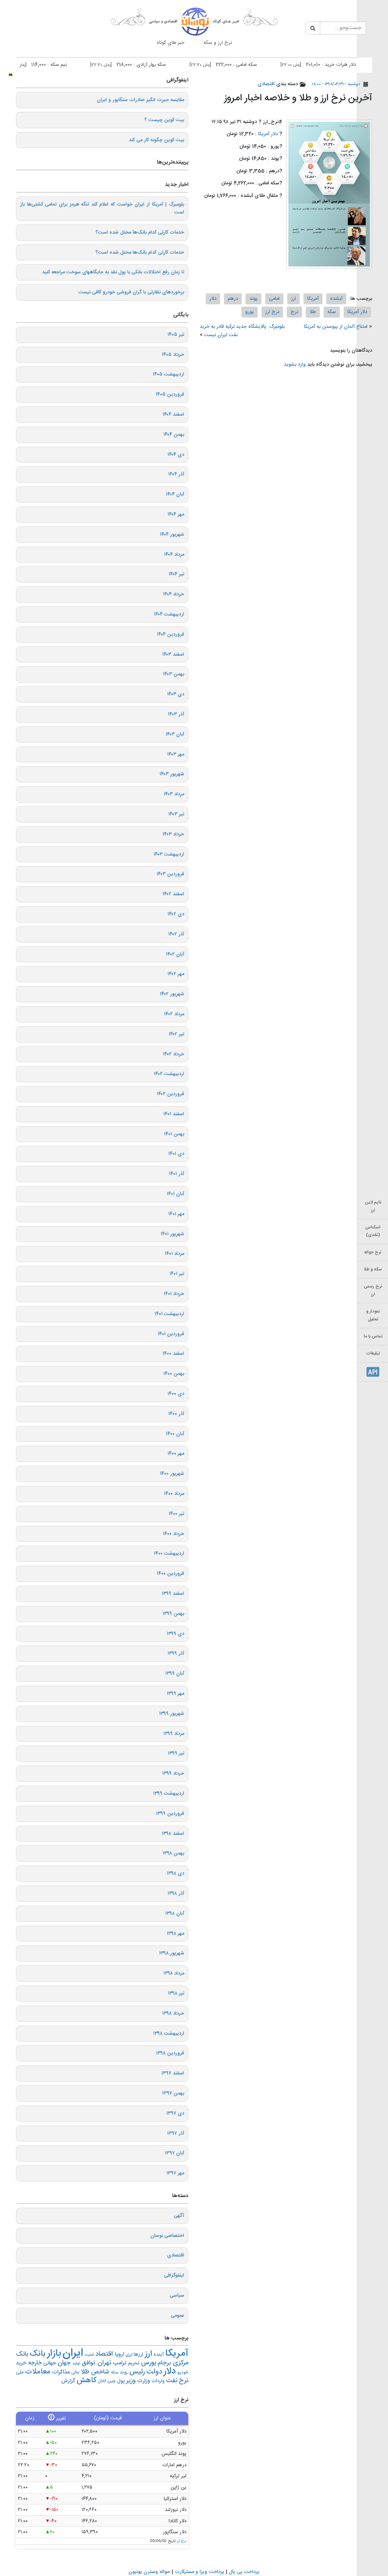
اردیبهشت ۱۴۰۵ (168, 374)
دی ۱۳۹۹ (175, 1634)
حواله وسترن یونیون (149, 2572)
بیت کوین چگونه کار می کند (156, 140)
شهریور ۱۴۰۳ (172, 774)
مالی (75, 2373)
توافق (89, 2363)
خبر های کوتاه (171, 43)
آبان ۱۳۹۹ (175, 1674)
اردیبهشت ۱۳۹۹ (169, 1794)
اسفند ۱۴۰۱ (174, 1114)
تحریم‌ (134, 2363)
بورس (149, 2363)
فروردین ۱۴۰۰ (171, 1574)
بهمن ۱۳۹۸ (173, 1853)
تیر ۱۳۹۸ (176, 1993)
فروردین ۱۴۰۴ (171, 634)
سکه (332, 312)
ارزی (129, 2355)
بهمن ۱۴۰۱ (174, 1134)
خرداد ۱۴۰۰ (174, 1534)
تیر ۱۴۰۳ (176, 814)
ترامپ (120, 2363)
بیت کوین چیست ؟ (164, 120)
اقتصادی (266, 84)
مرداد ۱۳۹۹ (174, 1734)
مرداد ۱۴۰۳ (174, 794)
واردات (158, 2381)
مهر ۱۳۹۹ (175, 1694)
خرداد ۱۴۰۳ (173, 834)
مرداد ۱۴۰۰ (174, 1494)
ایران (73, 2353)
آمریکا (313, 299)
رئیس (137, 2372)
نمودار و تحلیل (373, 1315)
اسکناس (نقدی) (373, 1231)
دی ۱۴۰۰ (176, 1394)
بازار (54, 2354)
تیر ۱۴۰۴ (176, 574)
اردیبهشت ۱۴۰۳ (169, 854)
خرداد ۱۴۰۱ (174, 1294)
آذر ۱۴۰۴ (176, 474)
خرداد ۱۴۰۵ (173, 355)
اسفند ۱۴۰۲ (173, 894)
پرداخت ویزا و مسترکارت (199, 2572)
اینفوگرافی (174, 2275)
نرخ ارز (272, 312)
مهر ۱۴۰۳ (176, 754)
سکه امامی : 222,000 (258, 65)
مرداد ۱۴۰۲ (174, 1014)
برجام (164, 2363)
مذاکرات (61, 2372)
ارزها (138, 2355)
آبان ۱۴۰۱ (175, 1194)
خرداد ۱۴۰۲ (174, 1054)
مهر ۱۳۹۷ (175, 2173)
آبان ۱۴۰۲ (175, 954)
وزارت (144, 2381)
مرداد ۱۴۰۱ (174, 1254)
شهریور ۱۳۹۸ (172, 1953)
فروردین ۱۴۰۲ (171, 1094)
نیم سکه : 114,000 (70, 65)
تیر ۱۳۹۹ (176, 1753)
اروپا (119, 2355)
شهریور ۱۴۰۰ (172, 1474)
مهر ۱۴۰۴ (176, 514)
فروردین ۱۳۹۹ (170, 1814)
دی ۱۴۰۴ (176, 455)
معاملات (38, 2372)
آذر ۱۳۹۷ (176, 2133)
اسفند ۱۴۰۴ (173, 415)
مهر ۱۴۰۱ (176, 1214)
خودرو (183, 2373)
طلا (313, 312)
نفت (172, 2381)
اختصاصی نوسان (167, 2236)
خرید (21, 2363)
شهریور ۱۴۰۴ (172, 535)
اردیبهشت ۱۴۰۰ (169, 1554)
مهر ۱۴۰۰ (176, 1454)
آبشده (336, 299)
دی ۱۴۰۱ (176, 1154)
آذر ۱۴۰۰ (176, 1414)
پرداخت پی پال (244, 2572)
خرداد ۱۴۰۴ (174, 594)
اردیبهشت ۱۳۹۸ (169, 2034)
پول (121, 2381)
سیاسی (177, 2295)
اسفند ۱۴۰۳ (173, 655)
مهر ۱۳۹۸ (175, 1934)
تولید (76, 2363)
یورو (250, 312)
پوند (253, 299)
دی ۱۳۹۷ (175, 2113)
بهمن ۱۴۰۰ (174, 1374)
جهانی (49, 2363)
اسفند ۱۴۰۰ (173, 1354)
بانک (38, 2354)
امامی (274, 299)
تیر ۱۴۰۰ (176, 1514)
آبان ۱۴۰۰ (175, 1434)
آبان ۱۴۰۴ (175, 494)
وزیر (131, 2381)
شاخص (100, 2372)
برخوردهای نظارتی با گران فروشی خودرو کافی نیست (131, 292)
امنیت (89, 2355)
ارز (293, 299)
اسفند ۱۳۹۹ (173, 1594)
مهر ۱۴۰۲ (176, 974)
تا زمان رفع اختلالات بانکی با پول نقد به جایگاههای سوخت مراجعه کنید (113, 272)
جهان (64, 2363)
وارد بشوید (295, 365)
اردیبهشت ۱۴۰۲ (169, 1074)
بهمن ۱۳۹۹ (173, 1614)
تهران (104, 2363)
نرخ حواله (373, 1252)
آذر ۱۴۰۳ (176, 714)
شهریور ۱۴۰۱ (172, 1234)
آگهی (179, 2216)
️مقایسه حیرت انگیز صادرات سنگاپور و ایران (141, 100)
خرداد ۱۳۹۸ (173, 2013)
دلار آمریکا (268, 134)
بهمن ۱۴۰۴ (174, 435)
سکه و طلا (373, 1269)
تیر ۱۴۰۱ (177, 1274)
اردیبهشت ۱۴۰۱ (169, 1314)
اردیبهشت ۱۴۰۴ (169, 614)
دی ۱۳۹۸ (175, 1873)
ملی (20, 2373)
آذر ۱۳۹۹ (176, 1653)
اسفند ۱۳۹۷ (173, 2073)
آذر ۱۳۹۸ (176, 1893)
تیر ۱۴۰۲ (176, 1034)
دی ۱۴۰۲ (176, 914)
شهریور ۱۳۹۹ (172, 1714)
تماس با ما (373, 1336)
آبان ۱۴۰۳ (175, 734)
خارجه (35, 2363)
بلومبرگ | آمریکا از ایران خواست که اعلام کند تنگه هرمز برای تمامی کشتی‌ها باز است (102, 208)
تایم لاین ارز (373, 1206)
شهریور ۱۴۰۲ (172, 994)
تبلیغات (373, 1353)
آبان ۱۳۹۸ (175, 1914)
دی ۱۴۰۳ (176, 694)
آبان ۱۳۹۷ (174, 2153)
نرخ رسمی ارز (373, 1290)
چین (111, 2381)
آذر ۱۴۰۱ (177, 1174)
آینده (159, 2355)
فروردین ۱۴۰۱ (171, 1334)
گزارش (68, 2381)
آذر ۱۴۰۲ (176, 934)
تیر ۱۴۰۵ (176, 335)
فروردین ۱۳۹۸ (170, 2053)
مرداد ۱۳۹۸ (174, 1973)
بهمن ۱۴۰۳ (174, 674)
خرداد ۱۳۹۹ (173, 1773)
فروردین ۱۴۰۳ (170, 874)
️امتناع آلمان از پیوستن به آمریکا (336, 327)
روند (124, 2372)
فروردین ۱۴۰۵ (170, 394)
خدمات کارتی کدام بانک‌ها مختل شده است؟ (140, 232)
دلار (213, 299)
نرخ (294, 312)
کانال (102, 2381)
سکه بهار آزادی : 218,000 (163, 65)
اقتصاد (104, 2354)
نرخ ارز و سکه (218, 43)
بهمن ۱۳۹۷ (173, 2093)
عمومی (178, 2316)
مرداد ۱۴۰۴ (174, 555)
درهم (233, 299)
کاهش (86, 2380)
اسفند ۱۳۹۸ (173, 1834)
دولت (154, 2372)
